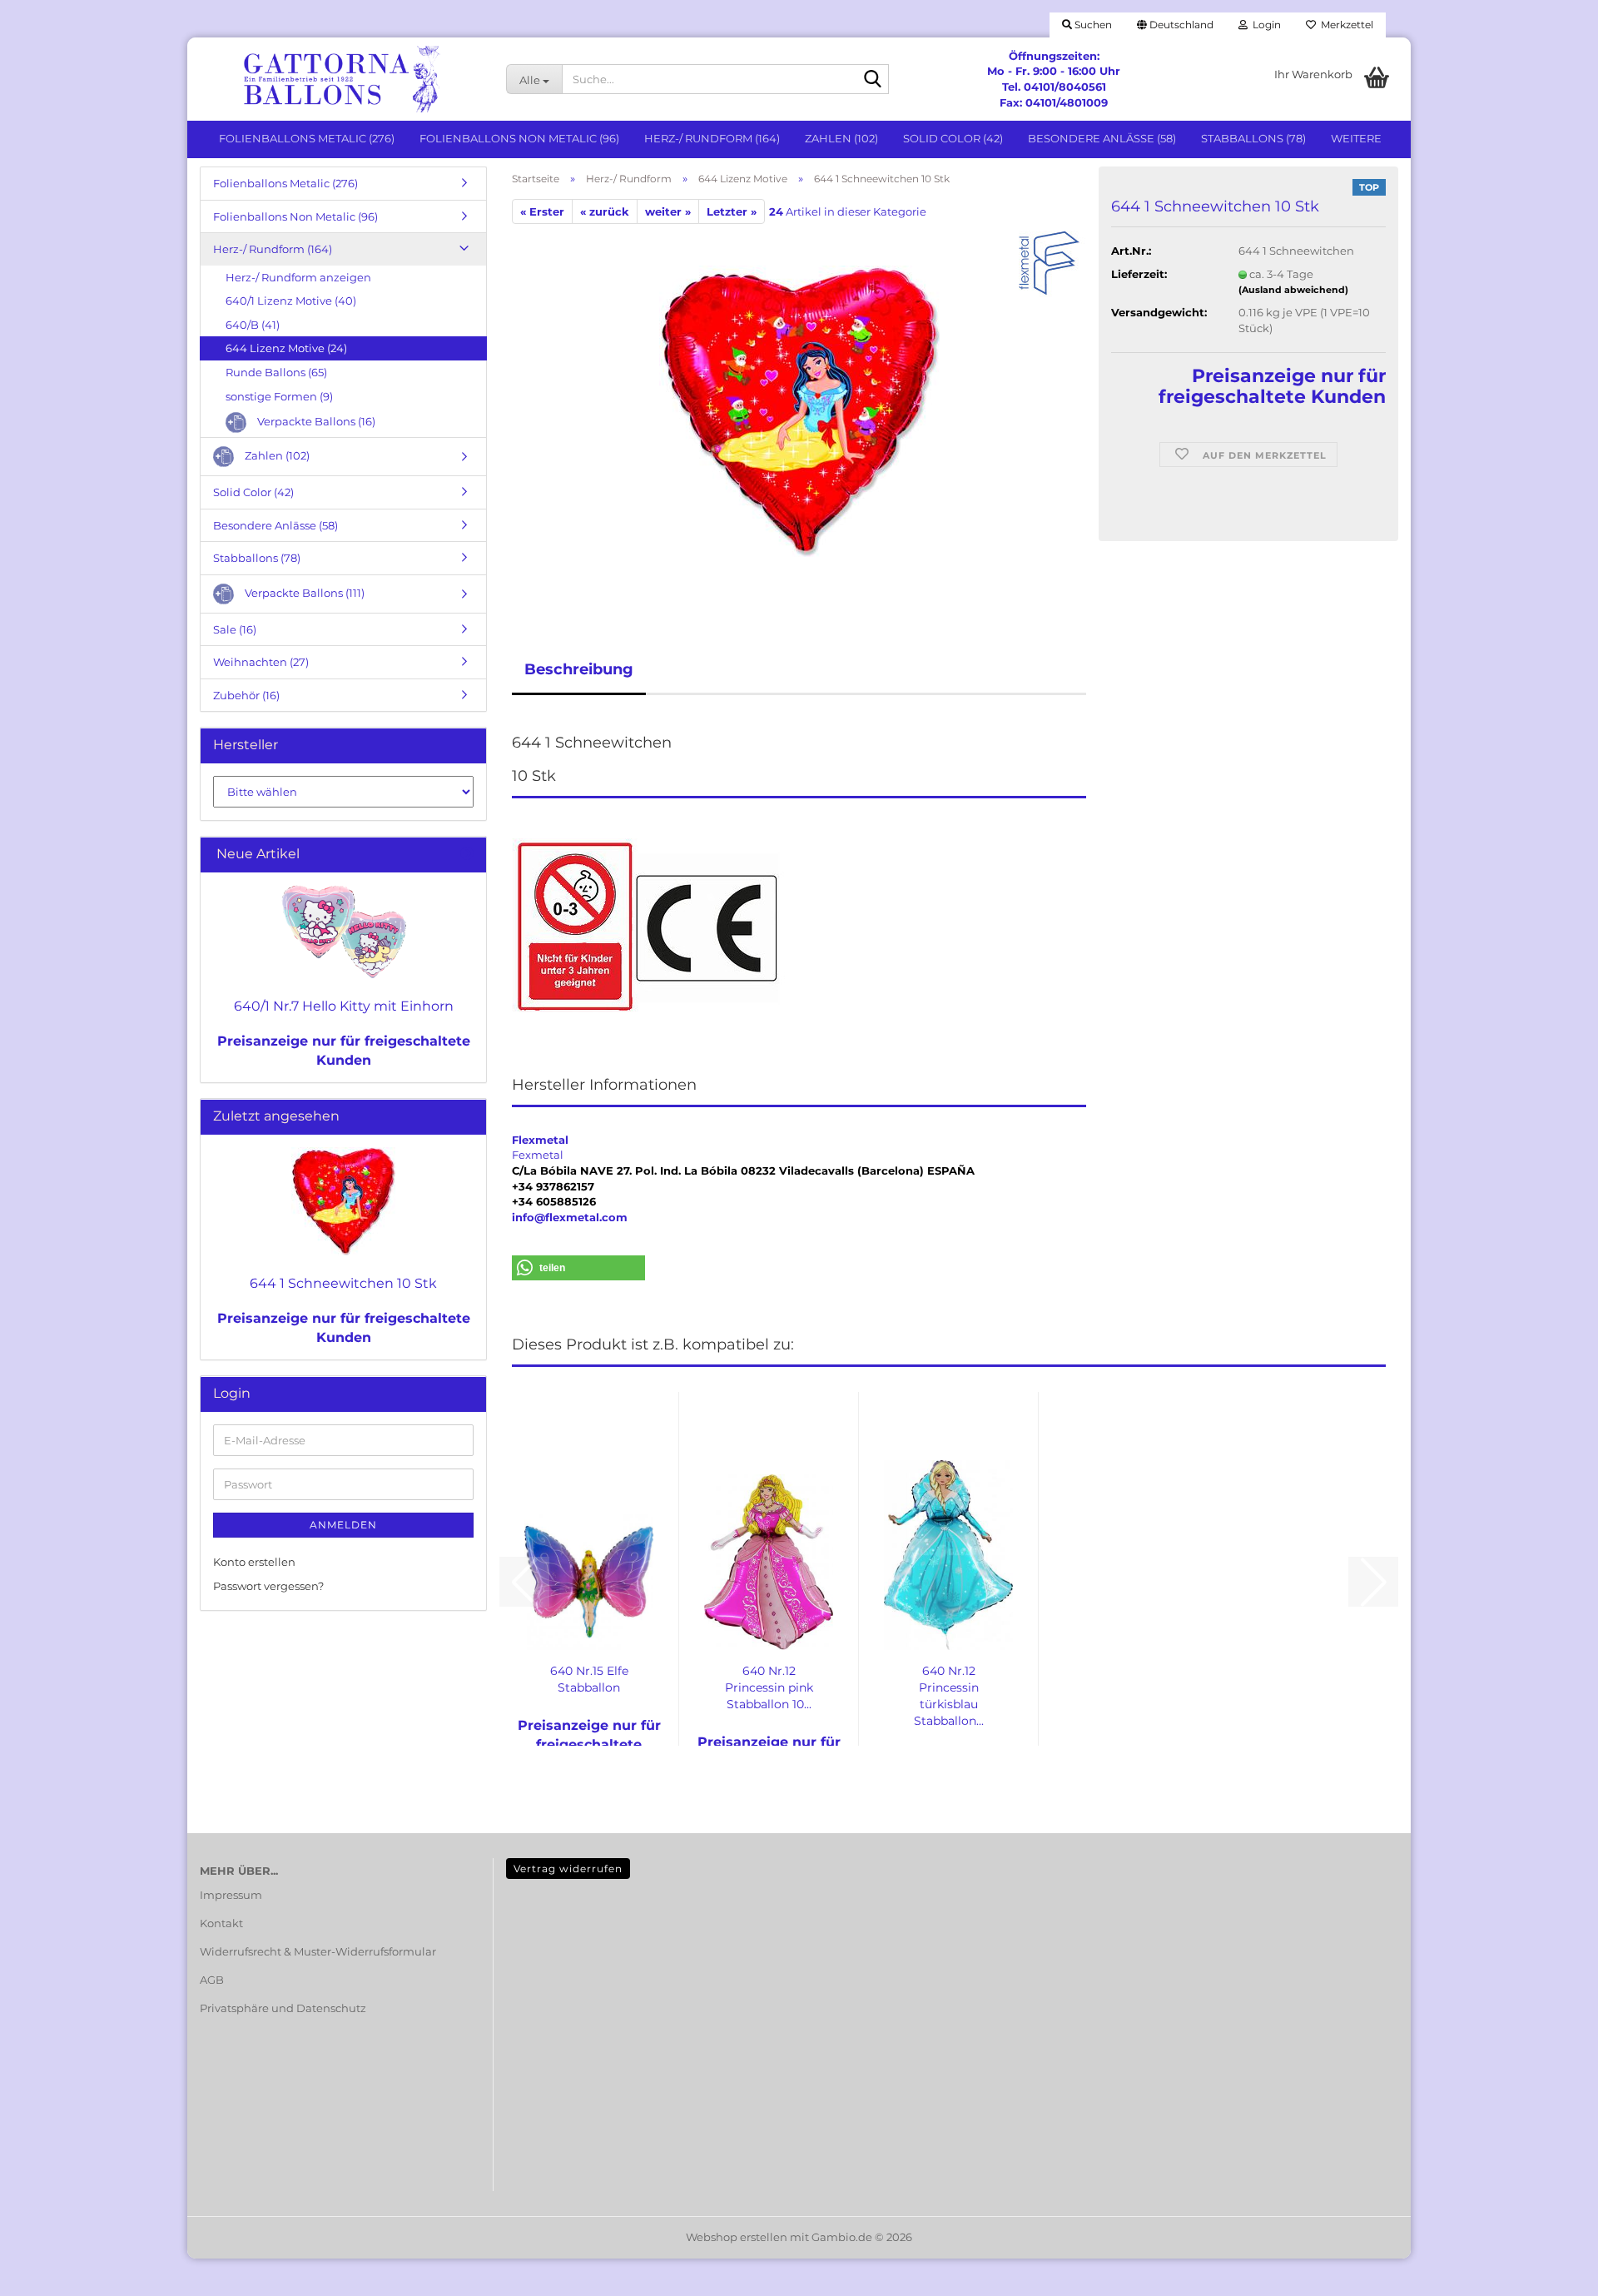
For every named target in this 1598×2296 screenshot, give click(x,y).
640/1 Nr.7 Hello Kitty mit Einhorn (344, 1006)
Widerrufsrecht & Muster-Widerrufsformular (318, 1951)
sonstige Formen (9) (279, 396)
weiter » (668, 211)
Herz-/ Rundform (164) (712, 138)
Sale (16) (235, 629)
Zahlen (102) (841, 138)
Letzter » (732, 211)
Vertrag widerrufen (568, 1869)
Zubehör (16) (246, 695)
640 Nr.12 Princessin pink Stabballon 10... (769, 1687)
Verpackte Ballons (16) (315, 421)
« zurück (605, 211)
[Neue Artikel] (467, 855)
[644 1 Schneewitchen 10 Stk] (799, 410)
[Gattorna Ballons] (340, 79)
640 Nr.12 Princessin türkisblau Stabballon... (949, 1696)
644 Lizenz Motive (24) (286, 348)
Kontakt (221, 1923)
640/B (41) (253, 325)
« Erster (542, 211)
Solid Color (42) (953, 138)
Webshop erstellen (737, 2237)
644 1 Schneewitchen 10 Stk (343, 1283)
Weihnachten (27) (261, 662)
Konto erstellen (254, 1562)
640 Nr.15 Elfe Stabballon (589, 1679)
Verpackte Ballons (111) (303, 593)
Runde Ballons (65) (276, 372)
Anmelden (343, 1525)
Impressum (231, 1895)
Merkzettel (1345, 25)
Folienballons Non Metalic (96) (519, 138)
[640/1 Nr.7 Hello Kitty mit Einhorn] (344, 932)
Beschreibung (579, 669)
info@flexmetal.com (570, 1217)
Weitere (1356, 138)
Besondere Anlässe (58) (1102, 138)
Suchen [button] (1092, 25)
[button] (1175, 25)
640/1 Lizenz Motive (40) (291, 301)
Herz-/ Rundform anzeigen (298, 277)
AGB (212, 1980)
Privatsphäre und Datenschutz (283, 2008)
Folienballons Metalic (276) (307, 138)
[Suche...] (873, 80)
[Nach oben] (1552, 2271)
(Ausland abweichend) (1293, 290)
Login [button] (1264, 25)
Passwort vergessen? (268, 1586)
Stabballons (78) (1253, 138)
